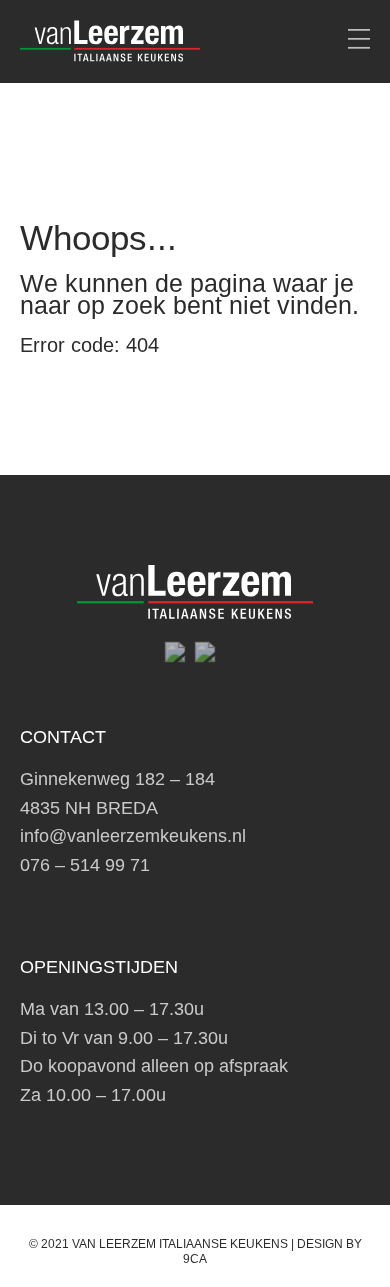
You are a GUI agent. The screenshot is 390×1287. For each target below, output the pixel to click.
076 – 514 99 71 (85, 865)
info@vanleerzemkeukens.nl (133, 836)
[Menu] (359, 40)
